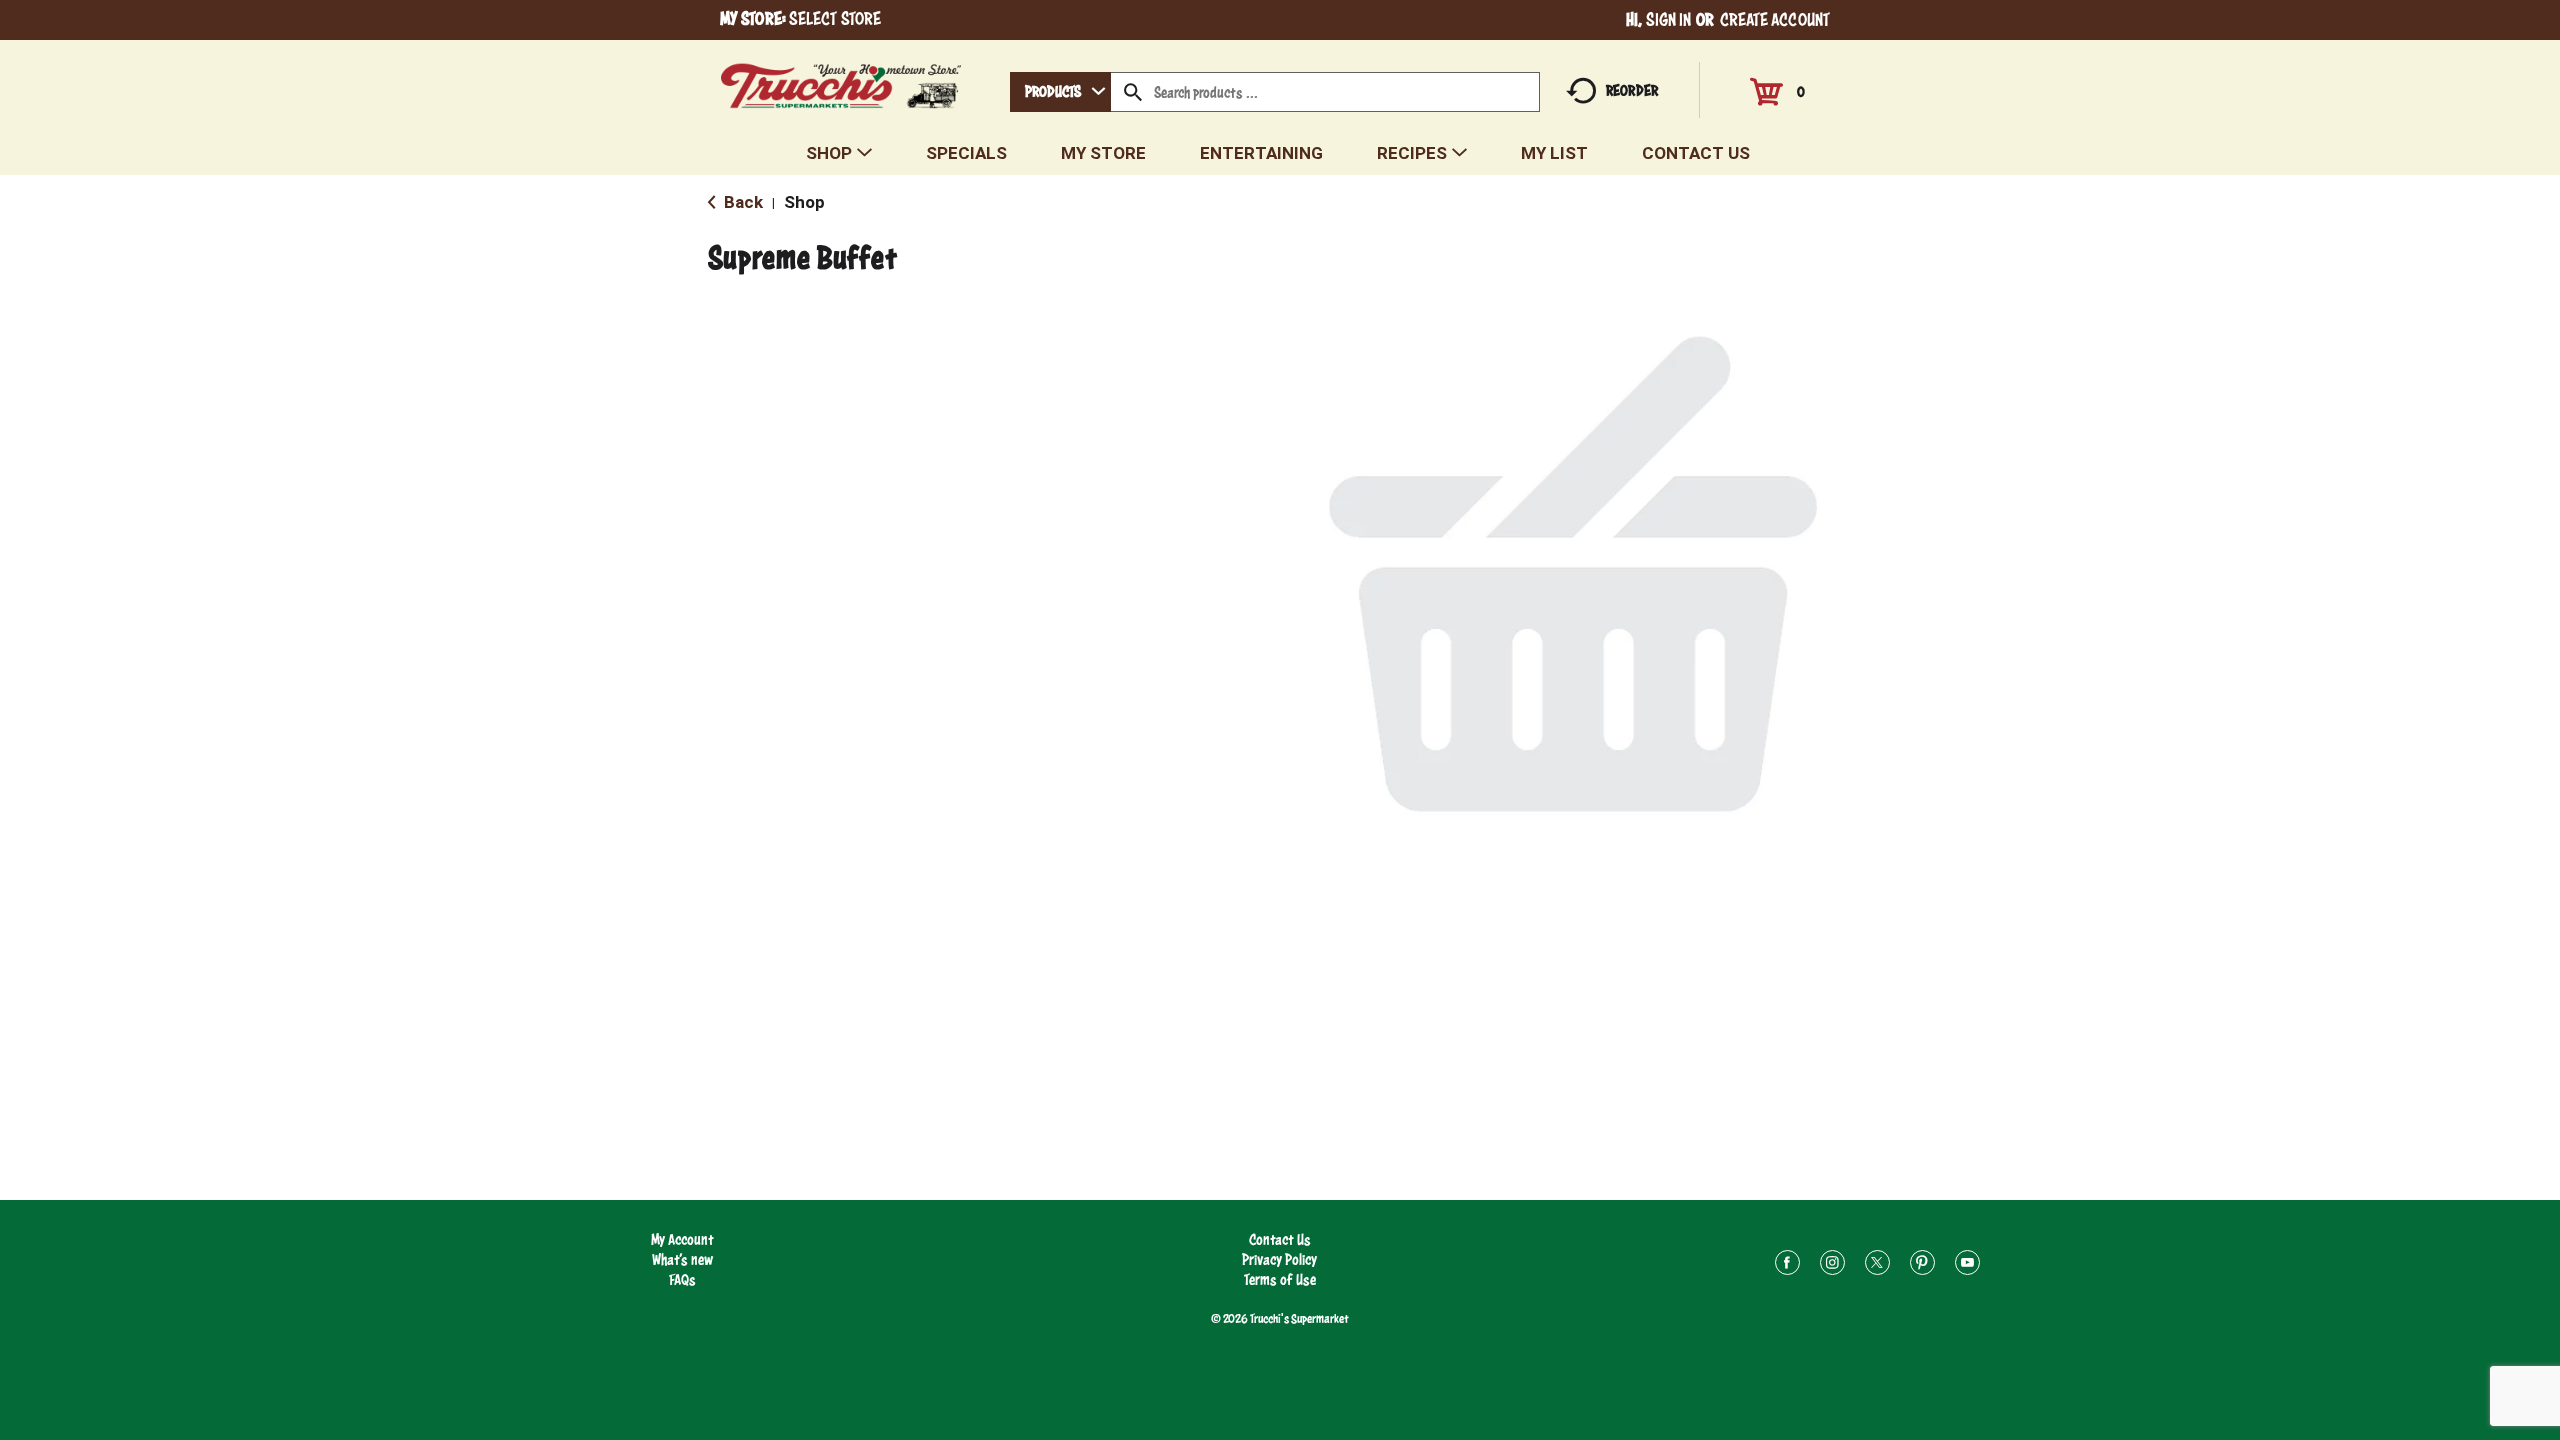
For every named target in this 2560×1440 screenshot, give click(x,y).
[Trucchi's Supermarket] (841, 80)
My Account (682, 1239)
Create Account (1775, 19)
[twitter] (1877, 1265)
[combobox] (1060, 92)
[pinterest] (1922, 1265)
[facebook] (1787, 1265)
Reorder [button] (1632, 90)
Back (741, 202)
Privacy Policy (1279, 1259)
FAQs (682, 1279)
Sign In (1669, 19)
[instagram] (1832, 1265)
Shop (804, 202)
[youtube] (1967, 1265)
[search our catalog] (1133, 92)
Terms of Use (1280, 1279)
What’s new (682, 1259)
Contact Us (1280, 1239)
